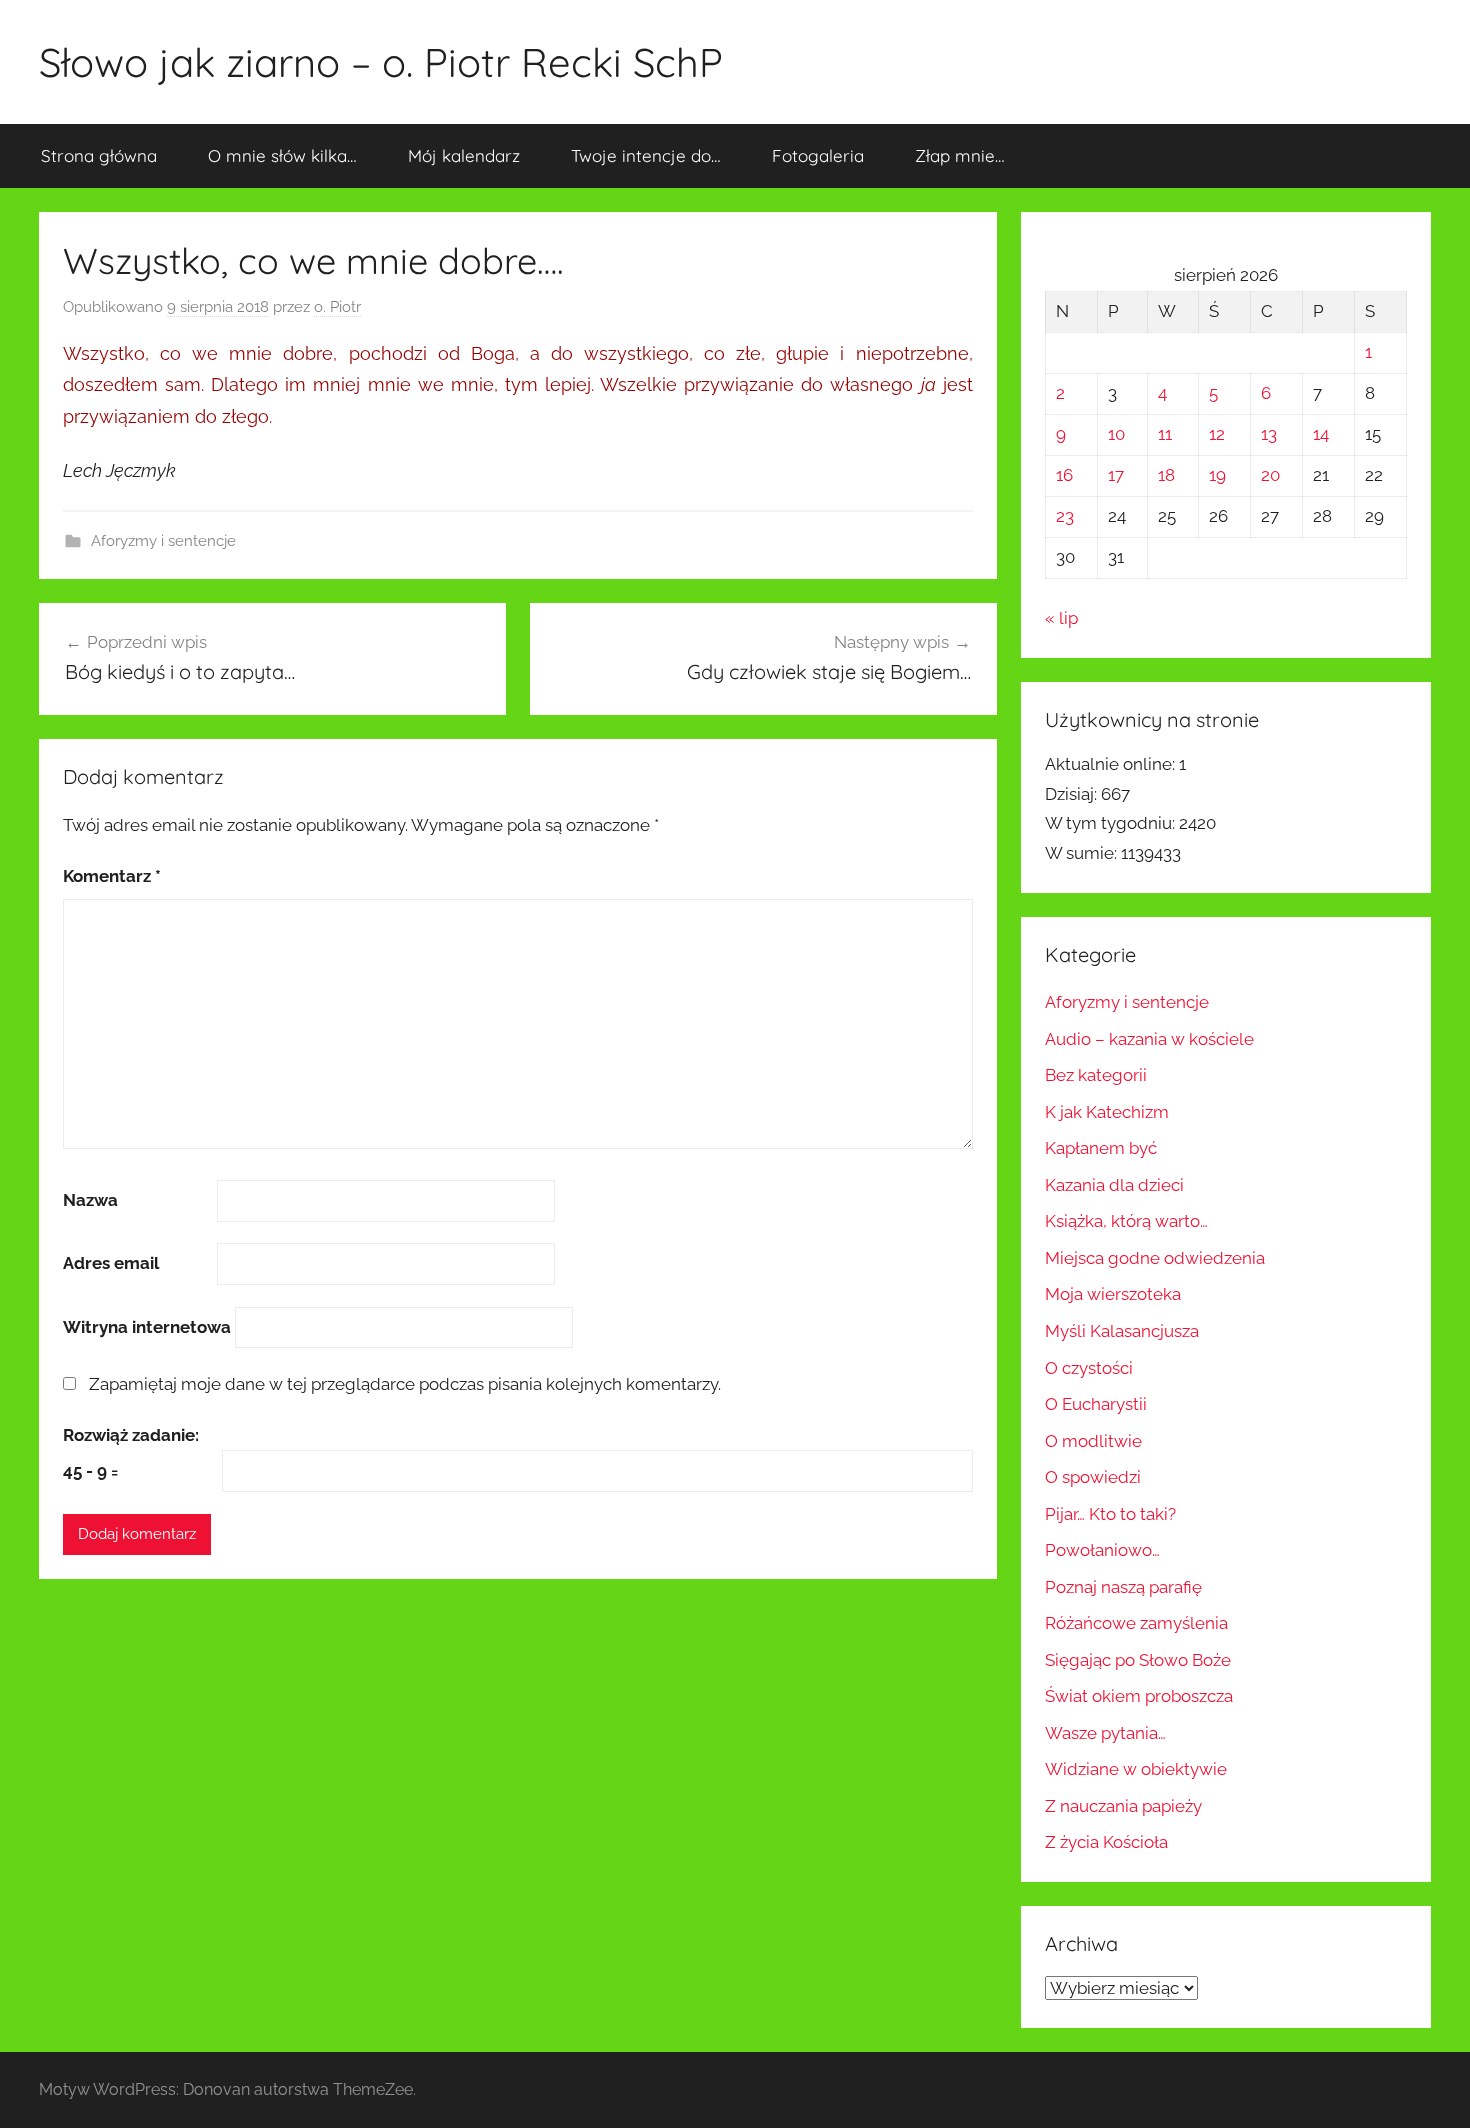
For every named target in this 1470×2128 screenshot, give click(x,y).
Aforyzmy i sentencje (163, 541)
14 (1321, 434)
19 (1217, 475)
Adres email (111, 1263)
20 (1270, 475)
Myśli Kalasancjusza (1122, 1331)
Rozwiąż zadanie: (131, 1435)
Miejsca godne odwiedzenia (1155, 1258)
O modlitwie (1093, 1441)
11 (1165, 434)
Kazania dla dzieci (1114, 1185)
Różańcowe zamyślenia (1136, 1623)
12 (1217, 434)
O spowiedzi (1093, 1477)
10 (1116, 434)
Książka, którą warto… (1126, 1221)
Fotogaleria (818, 155)
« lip (1061, 618)
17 (1116, 475)
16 (1064, 475)
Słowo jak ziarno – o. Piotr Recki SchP (381, 62)
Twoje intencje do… (646, 155)
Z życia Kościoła (1106, 1842)
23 (1065, 516)
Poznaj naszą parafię (1123, 1587)
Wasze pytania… (1105, 1733)
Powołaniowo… (1102, 1550)
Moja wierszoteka (1113, 1294)
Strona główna (99, 155)
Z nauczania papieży (1123, 1806)
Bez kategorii (1096, 1075)
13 (1269, 434)
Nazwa (90, 1200)
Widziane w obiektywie (1136, 1769)
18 (1166, 475)
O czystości (1089, 1368)
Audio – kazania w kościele (1149, 1039)
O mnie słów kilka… (282, 155)
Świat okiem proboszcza (1139, 1696)
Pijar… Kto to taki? (1110, 1514)
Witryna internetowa (147, 1327)
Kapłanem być (1101, 1148)
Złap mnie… (960, 155)
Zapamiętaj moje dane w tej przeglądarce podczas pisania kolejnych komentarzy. (405, 1384)
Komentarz (112, 876)
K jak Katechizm (1107, 1112)
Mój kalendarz (464, 155)
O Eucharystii (1096, 1404)
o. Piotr (337, 307)
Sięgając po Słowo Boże (1138, 1660)
